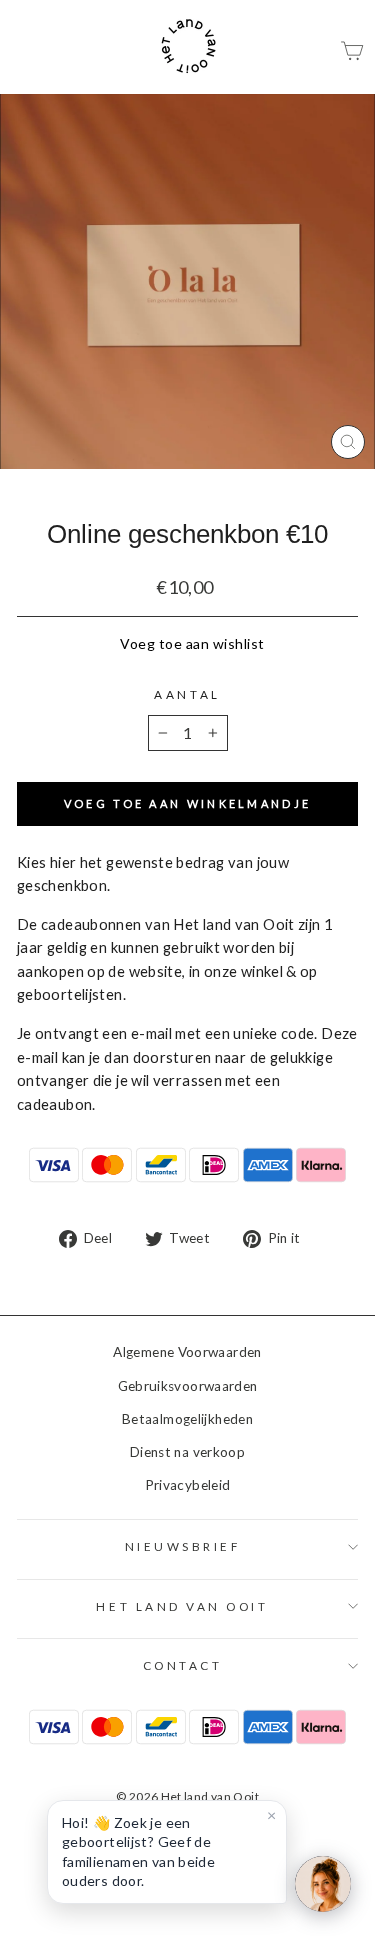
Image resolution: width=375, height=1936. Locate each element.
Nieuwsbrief (183, 1546)
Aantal (187, 694)
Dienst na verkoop (187, 1452)
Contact (183, 1665)
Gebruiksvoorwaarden (188, 1386)
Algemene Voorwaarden (187, 1352)
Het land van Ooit (182, 1606)
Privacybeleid (188, 1485)
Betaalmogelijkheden (187, 1419)
